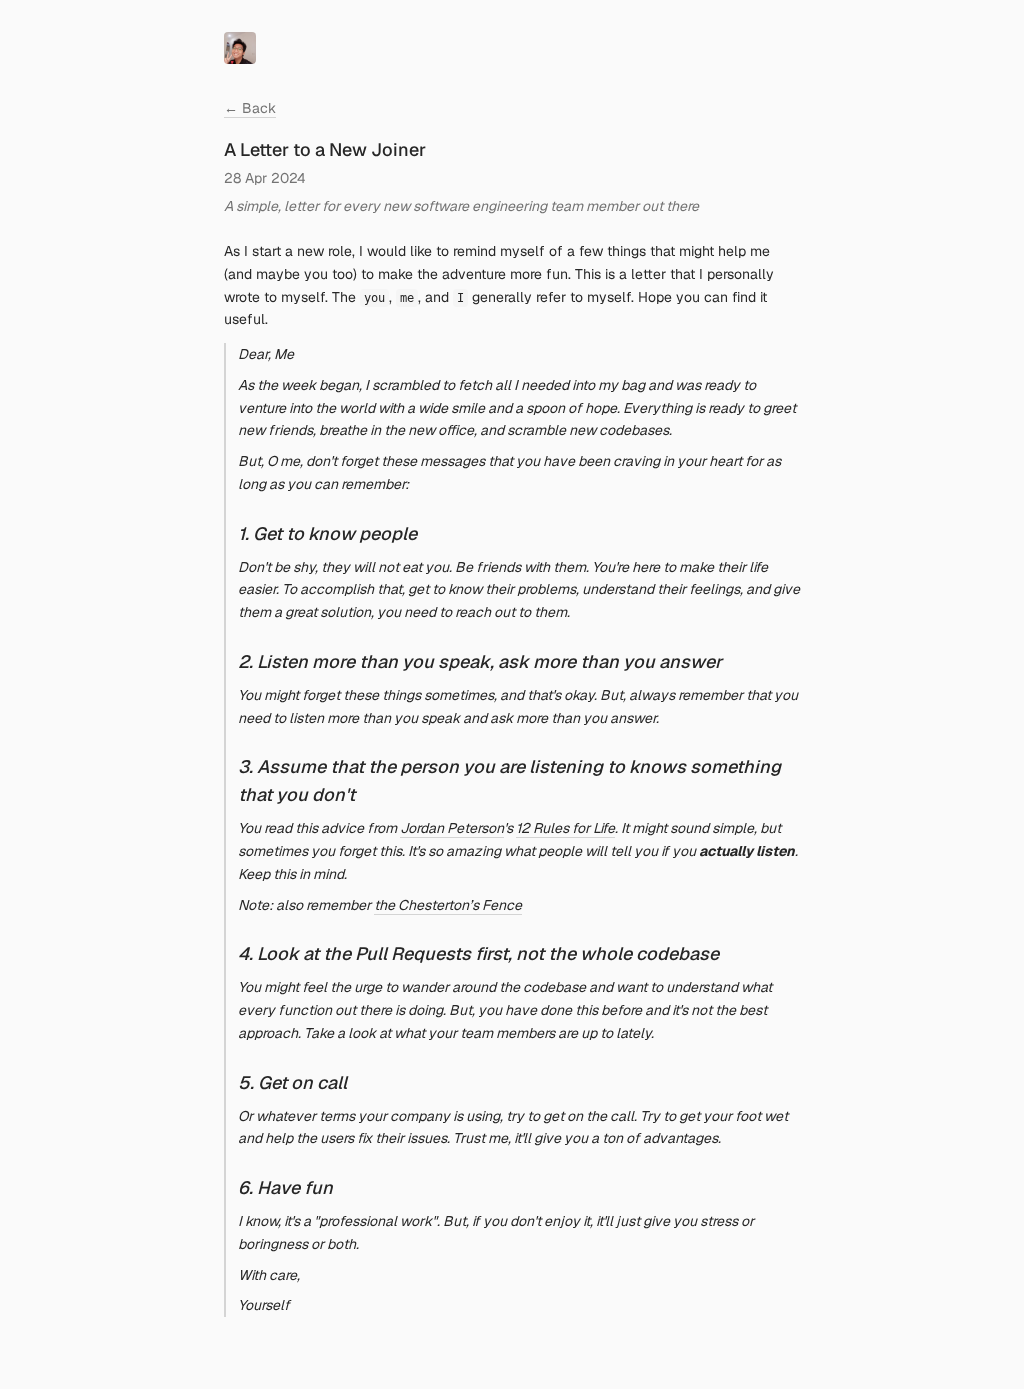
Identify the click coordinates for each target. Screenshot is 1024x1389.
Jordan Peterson (452, 828)
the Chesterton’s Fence (448, 905)
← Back (250, 108)
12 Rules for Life (565, 828)
